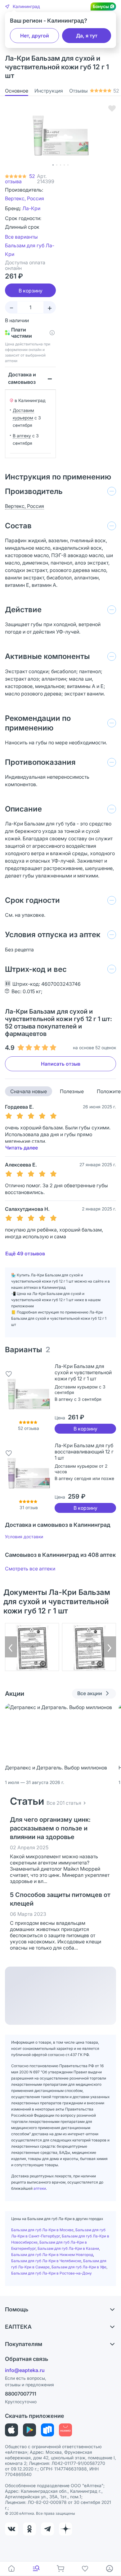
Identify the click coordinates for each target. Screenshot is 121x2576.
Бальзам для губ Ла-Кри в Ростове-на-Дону (52, 2273)
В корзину (85, 1429)
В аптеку (22, 436)
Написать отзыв (61, 1064)
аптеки (40, 2188)
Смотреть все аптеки (30, 1569)
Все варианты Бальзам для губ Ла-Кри (30, 245)
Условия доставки (24, 1537)
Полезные (72, 1091)
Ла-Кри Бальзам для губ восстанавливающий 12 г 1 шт (84, 1452)
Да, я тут (87, 36)
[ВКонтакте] (11, 2529)
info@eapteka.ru (25, 2370)
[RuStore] (47, 2430)
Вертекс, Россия (25, 198)
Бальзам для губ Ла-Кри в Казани (68, 2248)
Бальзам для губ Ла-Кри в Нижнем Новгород (52, 2255)
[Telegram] (47, 2529)
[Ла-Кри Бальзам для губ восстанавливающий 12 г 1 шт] (29, 1473)
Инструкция (49, 91)
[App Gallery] (65, 2430)
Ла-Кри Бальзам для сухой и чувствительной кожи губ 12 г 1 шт (83, 1372)
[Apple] (11, 2430)
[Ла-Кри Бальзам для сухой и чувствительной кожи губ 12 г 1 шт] (29, 1394)
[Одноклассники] (29, 2529)
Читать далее (22, 1148)
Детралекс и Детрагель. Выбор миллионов (56, 1768)
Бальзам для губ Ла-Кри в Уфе (79, 2267)
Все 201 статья (64, 1803)
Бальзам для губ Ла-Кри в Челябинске (46, 2261)
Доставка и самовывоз (22, 378)
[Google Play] (29, 2430)
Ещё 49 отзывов (25, 1253)
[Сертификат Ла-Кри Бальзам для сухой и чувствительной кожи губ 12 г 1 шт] (32, 1647)
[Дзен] (65, 2529)
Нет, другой (35, 36)
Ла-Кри (31, 208)
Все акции (90, 1693)
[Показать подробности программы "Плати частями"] (52, 333)
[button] (22, 6)
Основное (17, 91)
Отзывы (94, 91)
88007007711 (21, 2394)
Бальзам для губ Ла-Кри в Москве (42, 2230)
